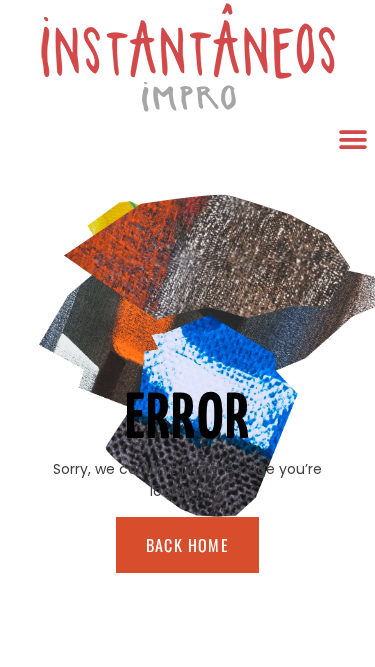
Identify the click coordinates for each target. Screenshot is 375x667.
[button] (352, 139)
